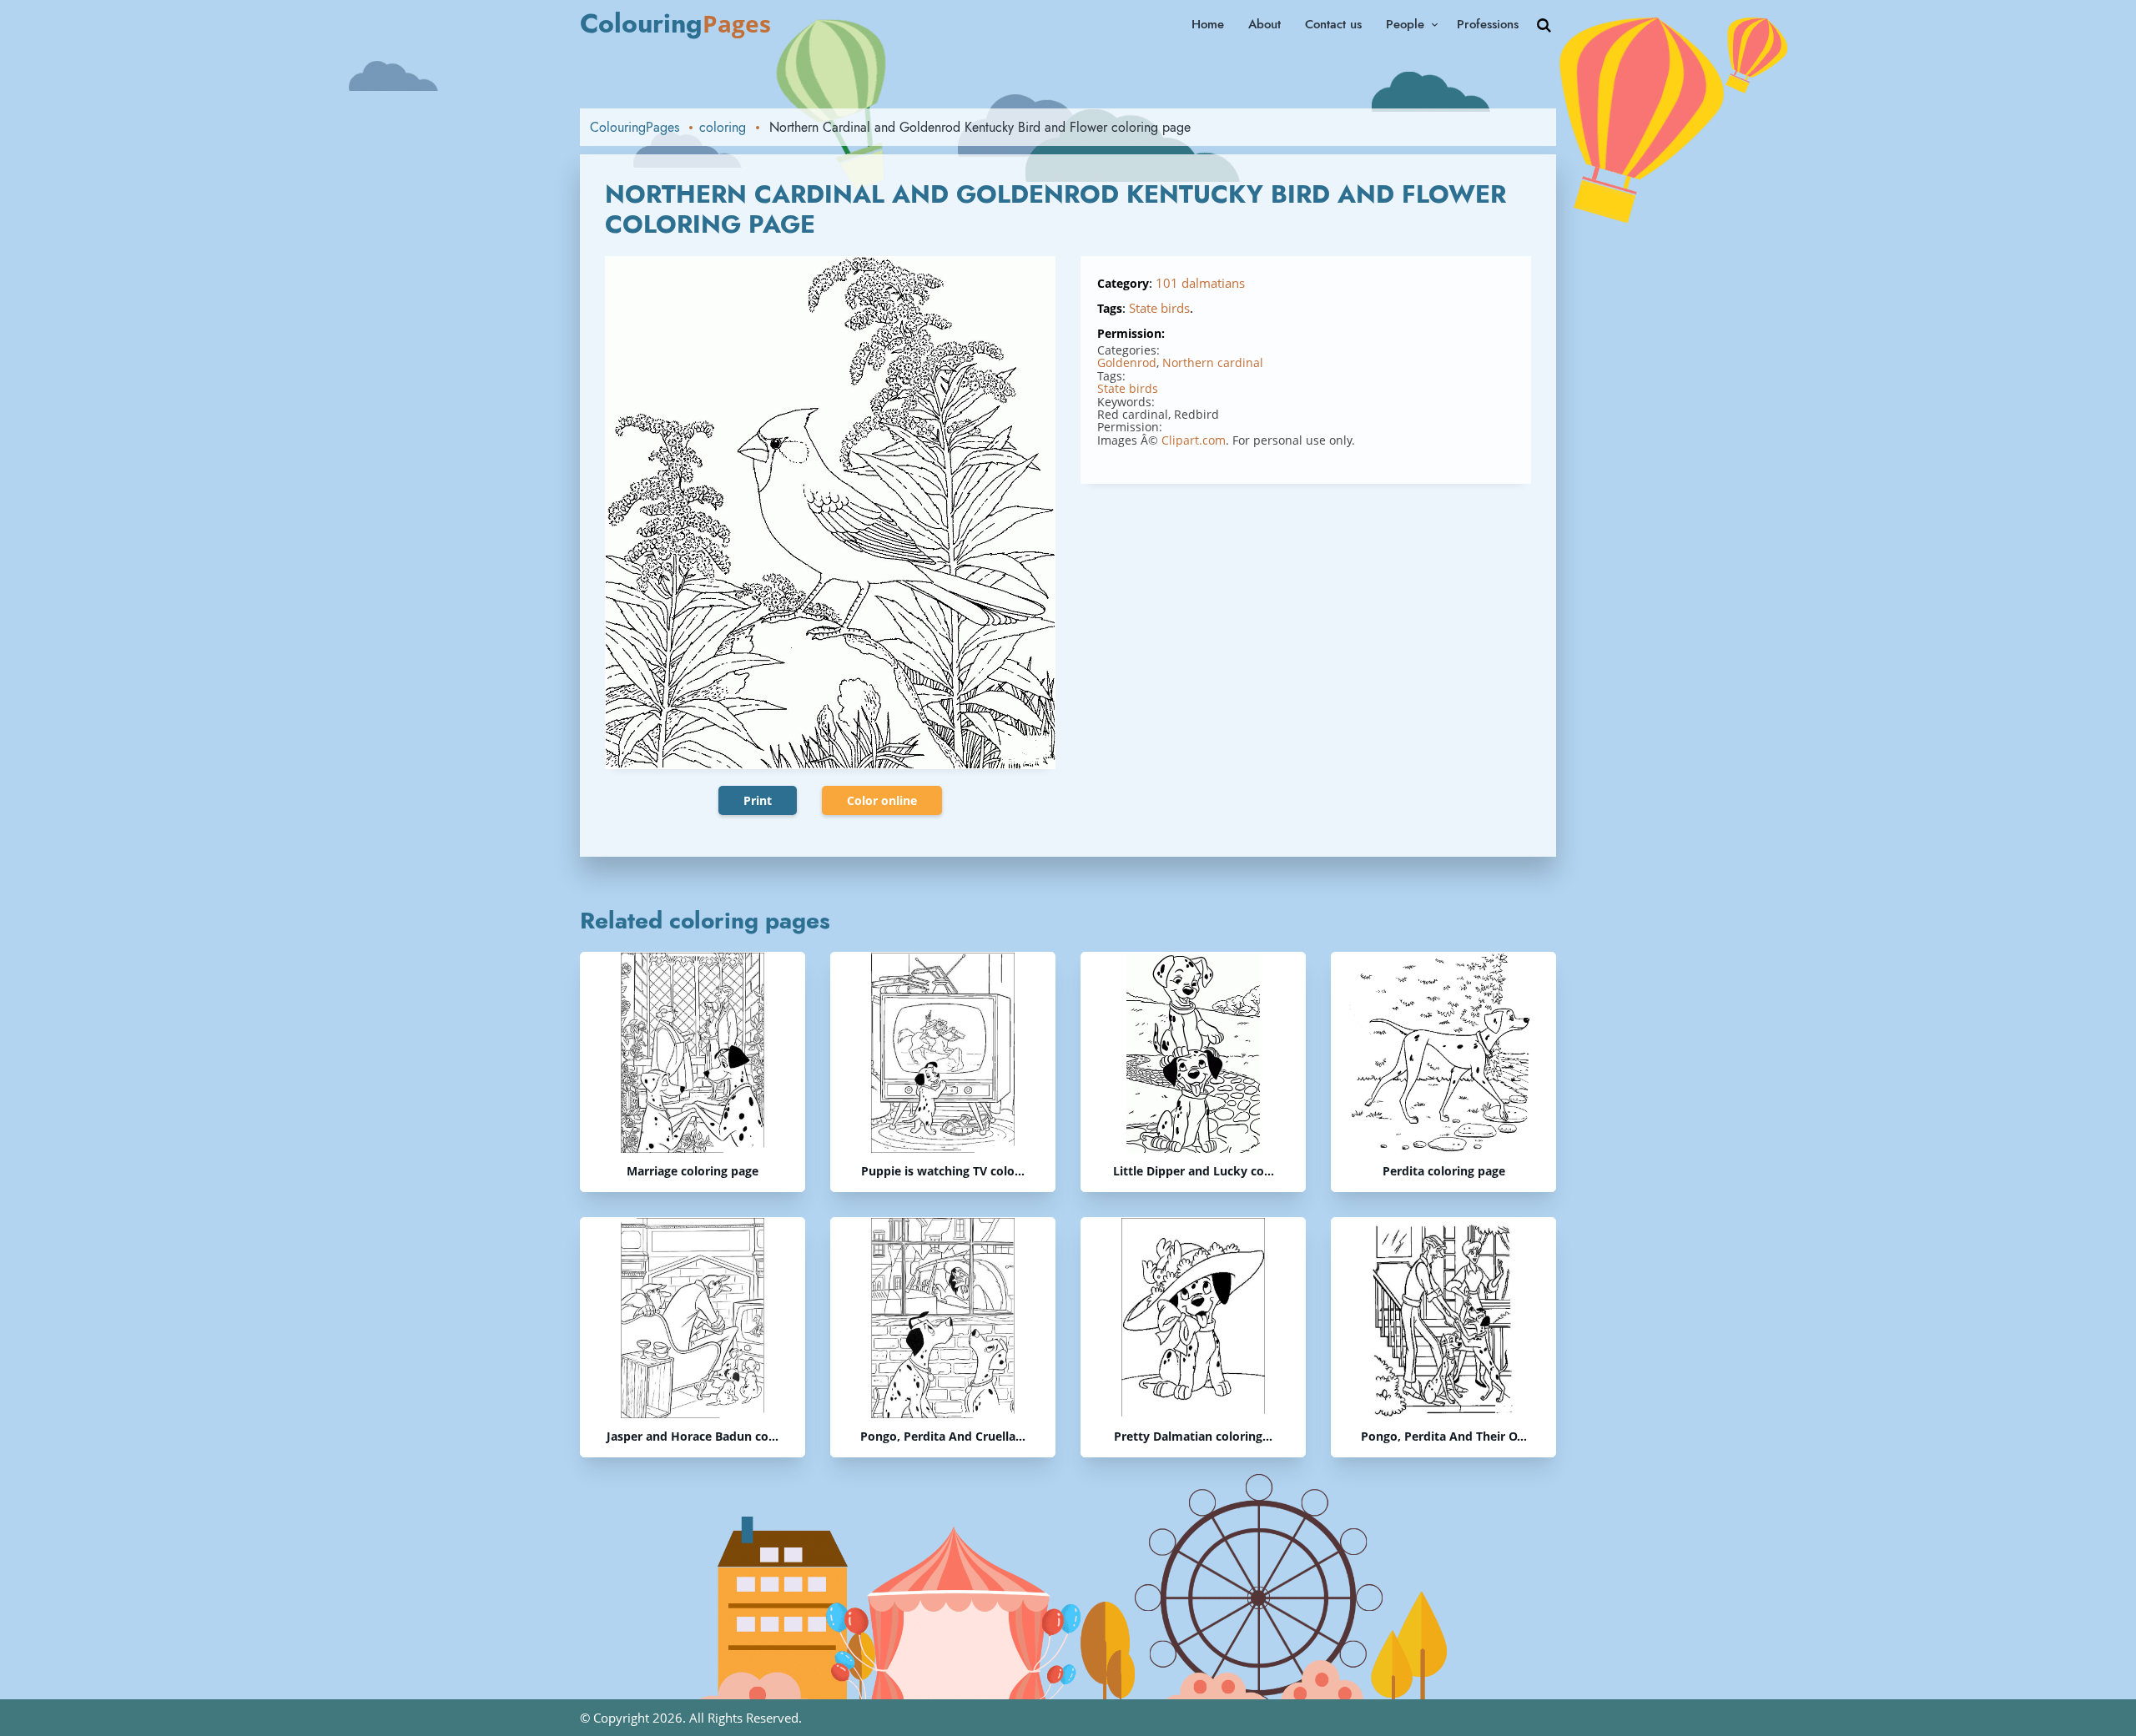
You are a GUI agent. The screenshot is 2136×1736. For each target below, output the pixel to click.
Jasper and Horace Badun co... (693, 1437)
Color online (882, 800)
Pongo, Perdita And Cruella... (943, 1437)
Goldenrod (1127, 362)
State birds (1159, 308)
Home (1208, 24)
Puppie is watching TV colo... (943, 1172)
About (1264, 24)
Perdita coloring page (1444, 1172)
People (1405, 24)
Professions (1488, 24)
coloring (723, 127)
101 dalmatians (1200, 283)
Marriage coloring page (693, 1172)
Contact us (1333, 24)
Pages (675, 23)
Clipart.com (1194, 440)
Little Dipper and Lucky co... (1194, 1172)
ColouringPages (635, 127)
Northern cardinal (1213, 362)
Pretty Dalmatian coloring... (1193, 1437)
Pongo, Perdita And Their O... (1444, 1437)
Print (758, 800)
